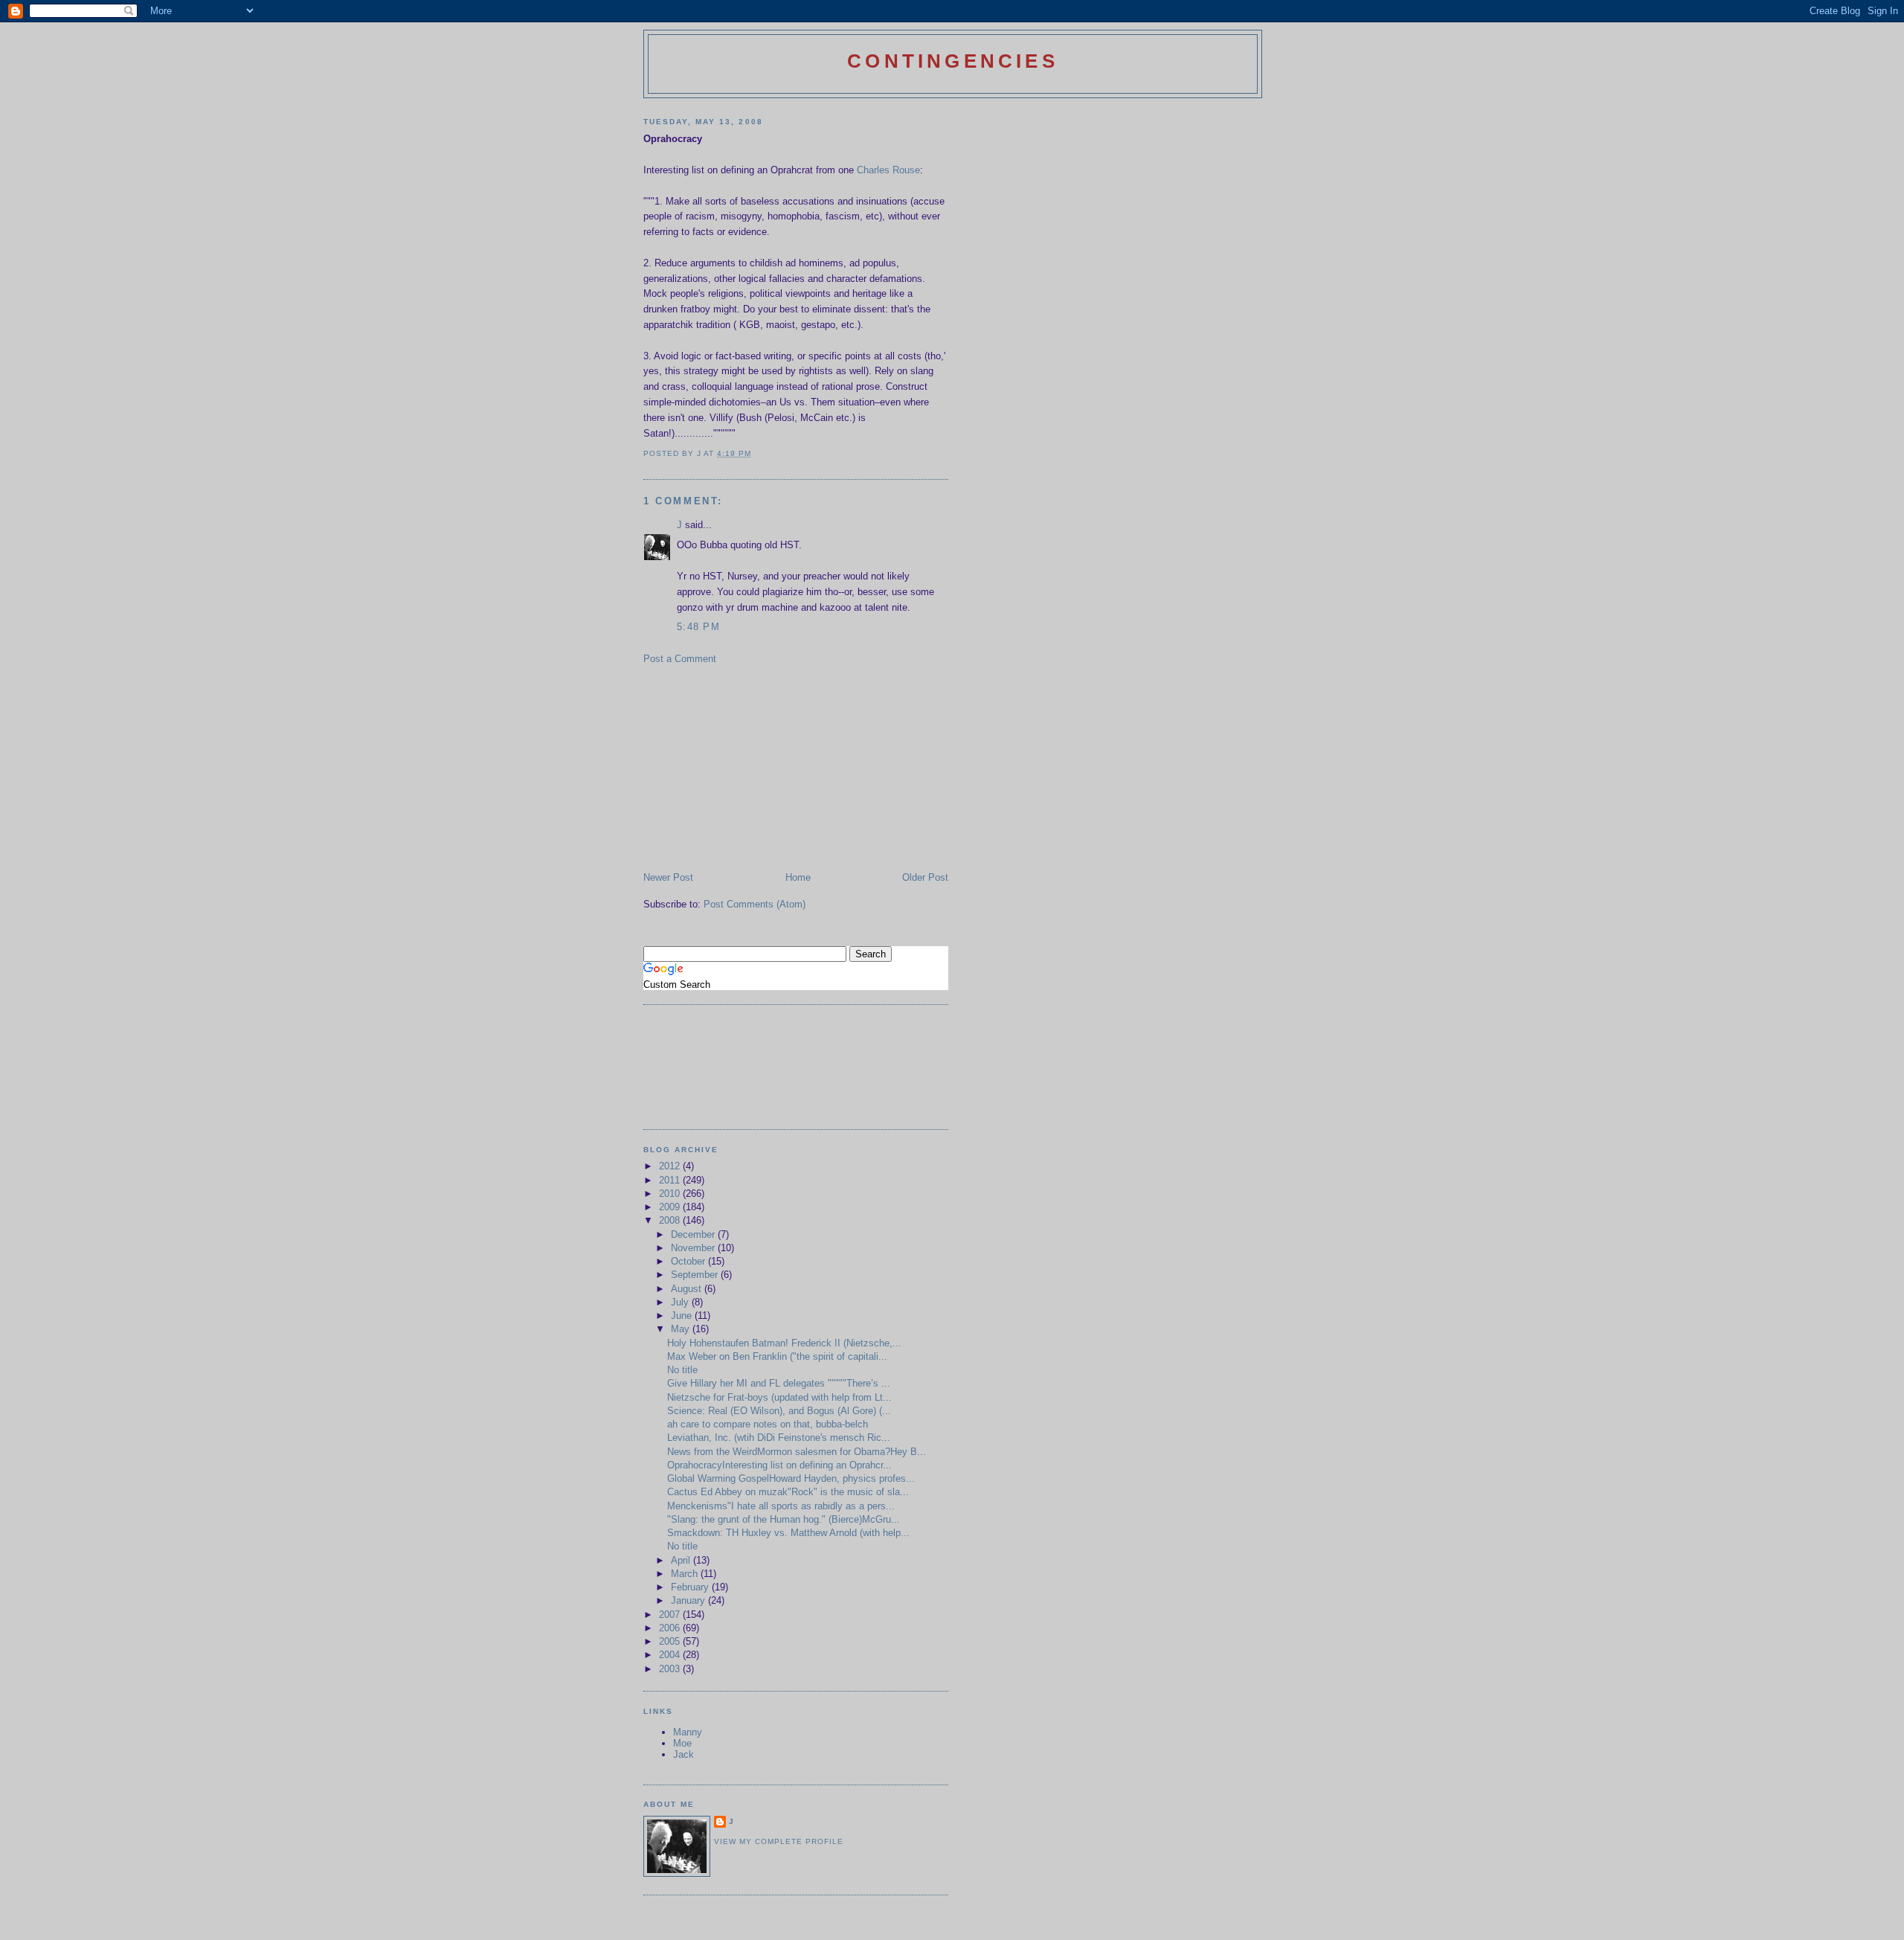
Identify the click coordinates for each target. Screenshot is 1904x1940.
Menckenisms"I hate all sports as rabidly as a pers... (781, 1506)
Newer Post (668, 877)
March (686, 1574)
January (689, 1600)
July (681, 1302)
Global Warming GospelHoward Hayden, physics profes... (791, 1478)
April (682, 1560)
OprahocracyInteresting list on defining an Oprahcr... (779, 1465)
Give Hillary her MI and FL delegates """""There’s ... (779, 1383)
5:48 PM (698, 627)
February (691, 1587)
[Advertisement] (755, 767)
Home (798, 877)
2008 (671, 1220)
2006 (671, 1628)
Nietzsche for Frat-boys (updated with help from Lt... (779, 1397)
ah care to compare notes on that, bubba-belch (768, 1424)
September (696, 1275)
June (683, 1316)
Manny (688, 1732)
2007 (671, 1615)
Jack (684, 1754)
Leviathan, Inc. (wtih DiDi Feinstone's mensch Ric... (779, 1438)
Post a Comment (680, 659)
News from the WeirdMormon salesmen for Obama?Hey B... (797, 1452)
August (688, 1289)
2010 (671, 1194)
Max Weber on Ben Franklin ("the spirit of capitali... (777, 1356)
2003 (671, 1669)
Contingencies (953, 61)
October (689, 1261)
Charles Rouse (888, 170)
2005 (671, 1641)
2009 (671, 1207)
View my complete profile (779, 1841)
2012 (671, 1166)
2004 (671, 1655)
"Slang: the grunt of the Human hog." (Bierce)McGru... (784, 1519)
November (694, 1248)
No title (682, 1370)
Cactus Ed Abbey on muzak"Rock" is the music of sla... (788, 1492)
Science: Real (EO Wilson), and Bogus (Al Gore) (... (779, 1411)
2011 (671, 1180)
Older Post (925, 877)
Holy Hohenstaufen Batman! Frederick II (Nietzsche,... (784, 1343)
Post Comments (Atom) (755, 904)
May (682, 1329)
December (694, 1234)
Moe (682, 1743)
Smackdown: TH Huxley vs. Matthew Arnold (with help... (788, 1533)
